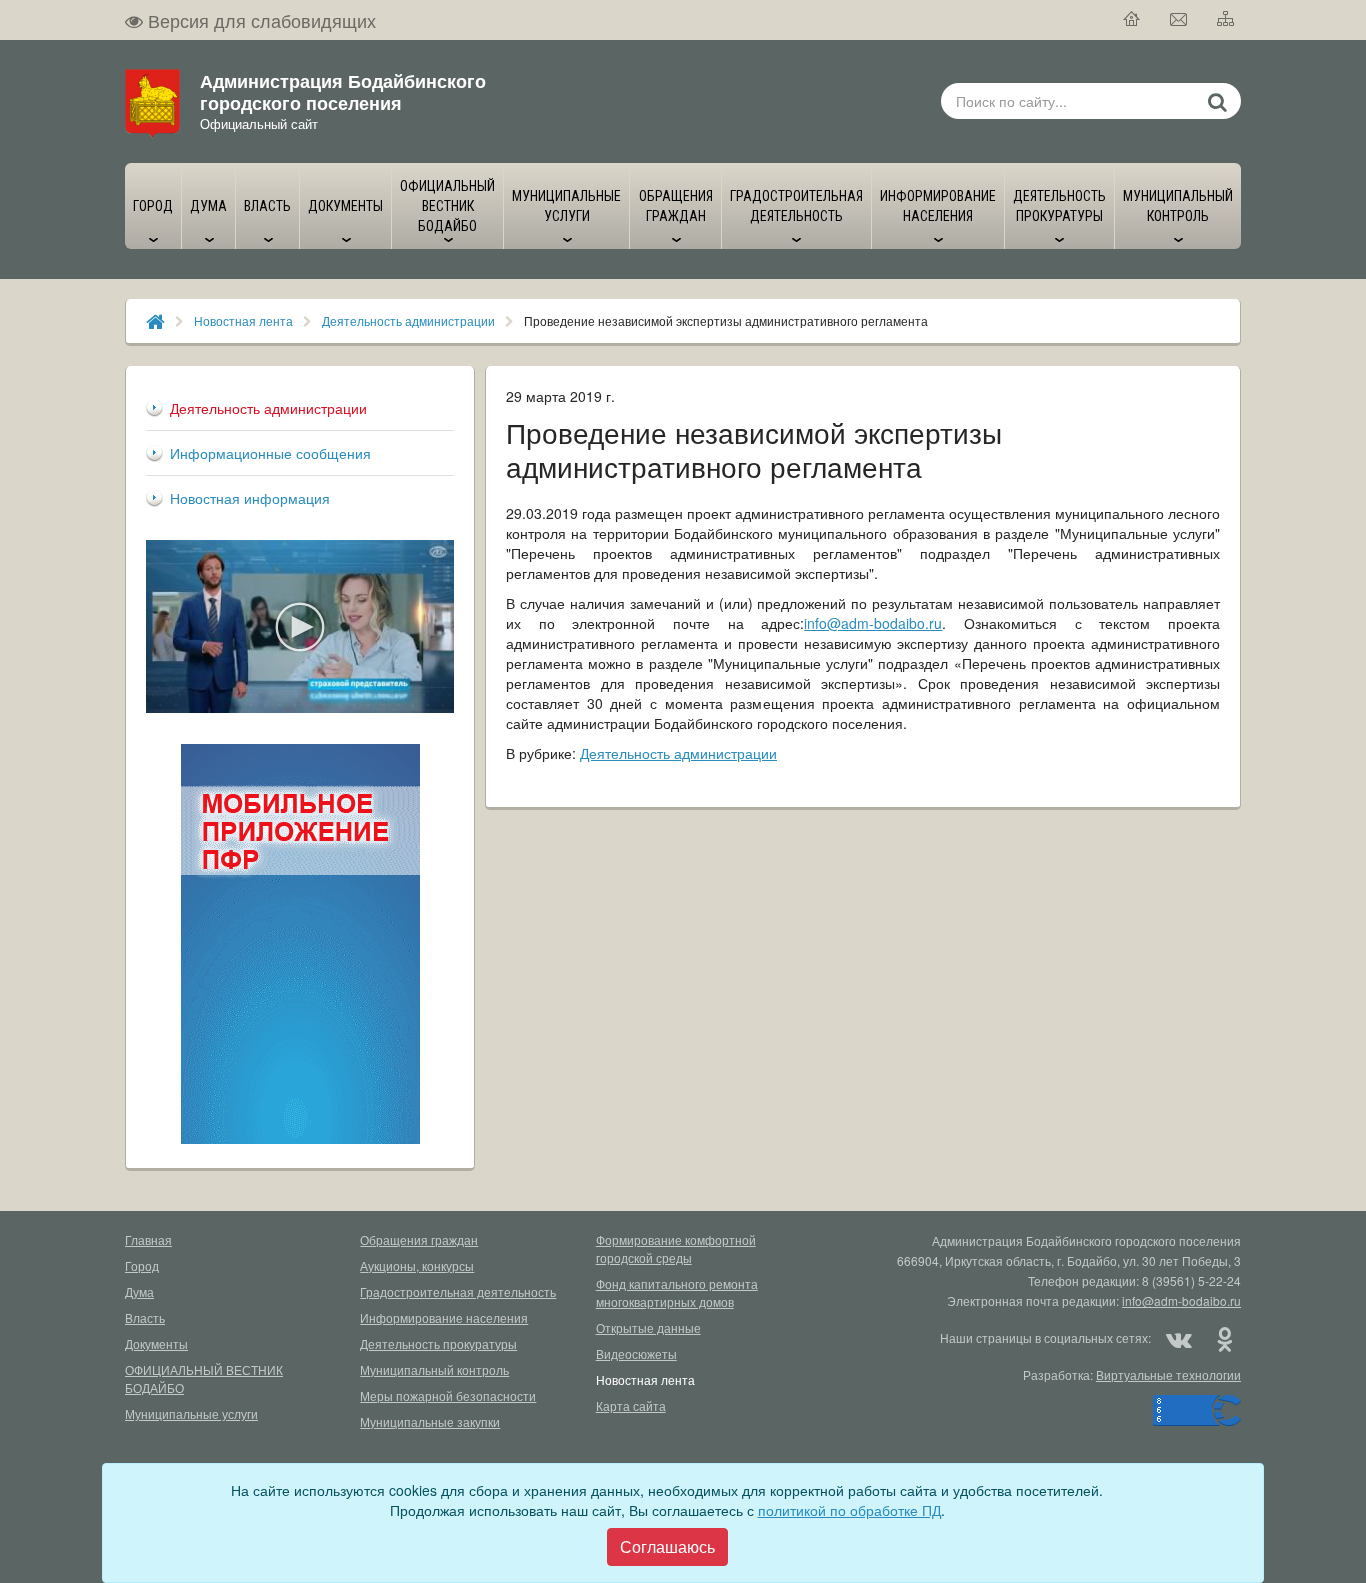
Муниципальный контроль (434, 1369)
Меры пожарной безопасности (448, 1395)
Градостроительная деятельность (458, 1291)
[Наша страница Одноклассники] (1224, 1338)
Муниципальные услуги (191, 1413)
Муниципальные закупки (430, 1421)
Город (142, 1265)
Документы (156, 1343)
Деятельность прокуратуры (438, 1343)
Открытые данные (648, 1327)
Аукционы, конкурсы (417, 1265)
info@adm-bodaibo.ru (873, 623)
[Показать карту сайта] (1226, 20)
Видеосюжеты (636, 1353)
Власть (145, 1317)
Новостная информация (250, 498)
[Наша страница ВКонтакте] (1179, 1338)
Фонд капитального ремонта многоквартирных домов (677, 1292)
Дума (139, 1291)
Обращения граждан (419, 1239)
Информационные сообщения (270, 453)
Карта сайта (631, 1405)
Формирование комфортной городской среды (676, 1248)
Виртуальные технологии (1168, 1374)
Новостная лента (243, 320)
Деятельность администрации (408, 320)
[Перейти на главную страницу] (1132, 20)
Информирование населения (444, 1317)
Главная (148, 1239)
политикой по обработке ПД (849, 1510)
